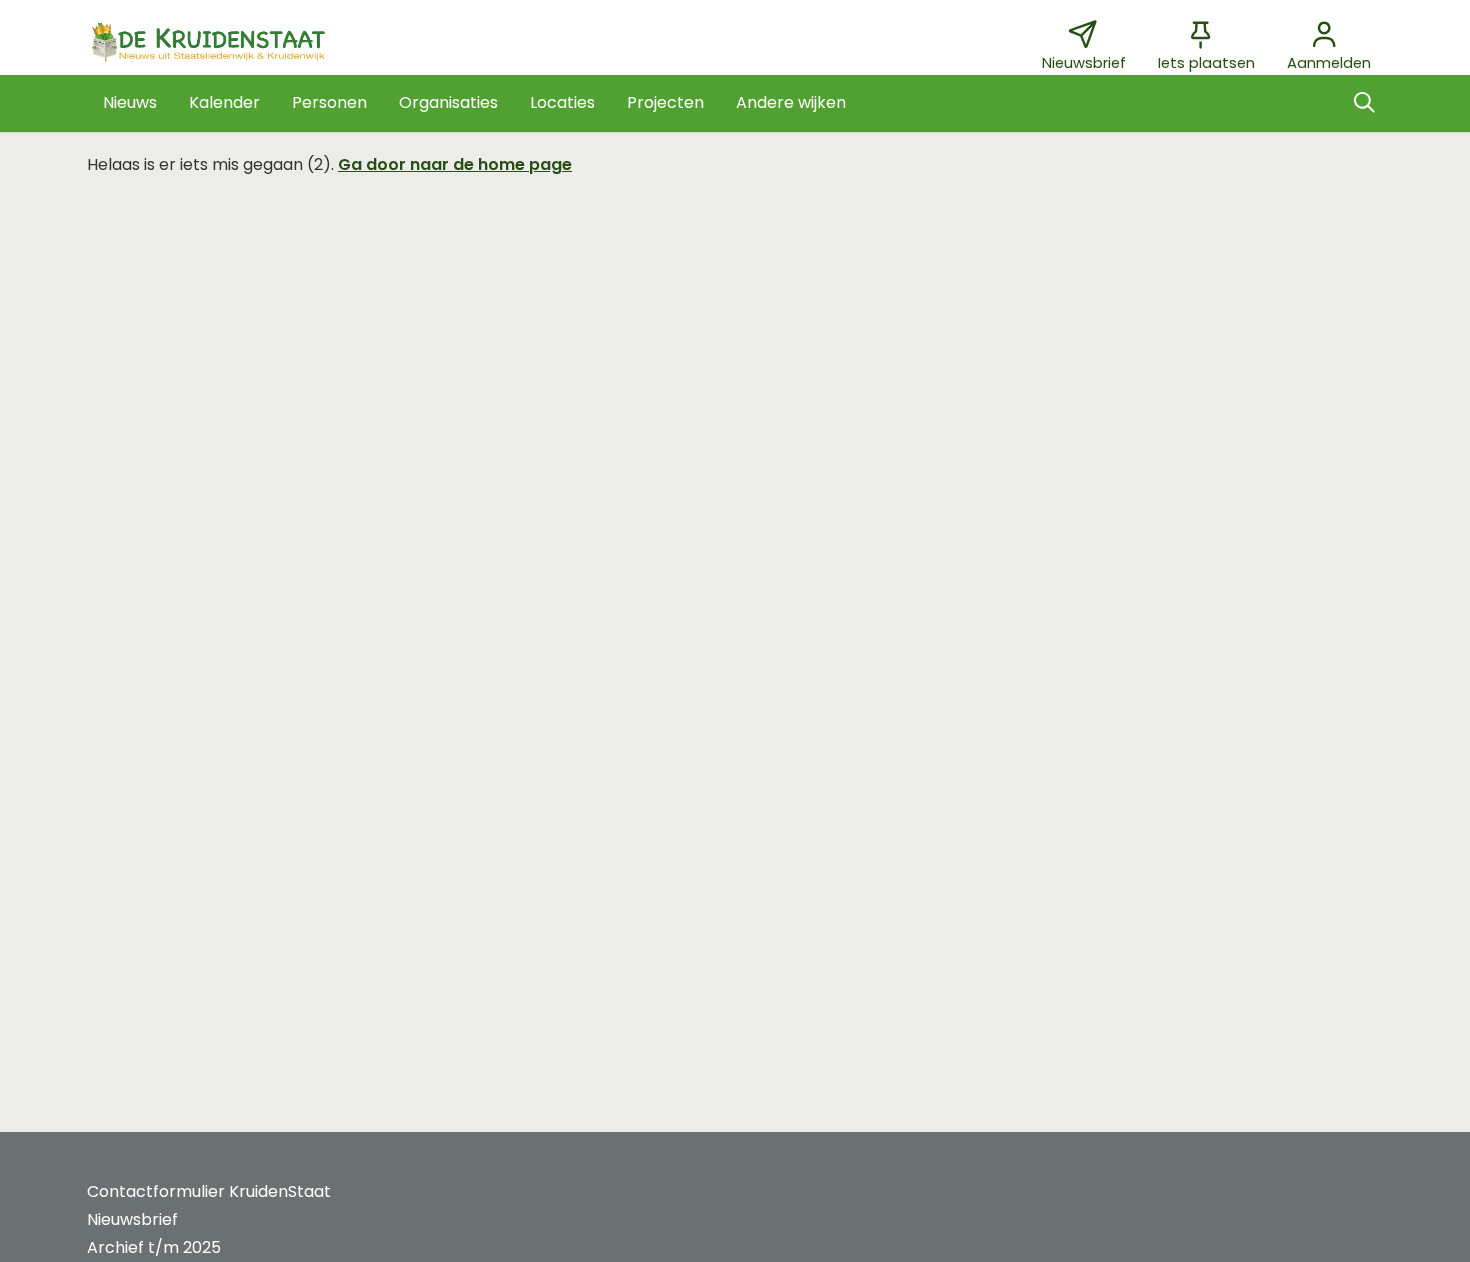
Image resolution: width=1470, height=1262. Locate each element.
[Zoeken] (1364, 103)
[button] (130, 103)
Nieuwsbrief (132, 1219)
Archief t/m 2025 (154, 1247)
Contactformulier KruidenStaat (209, 1191)
